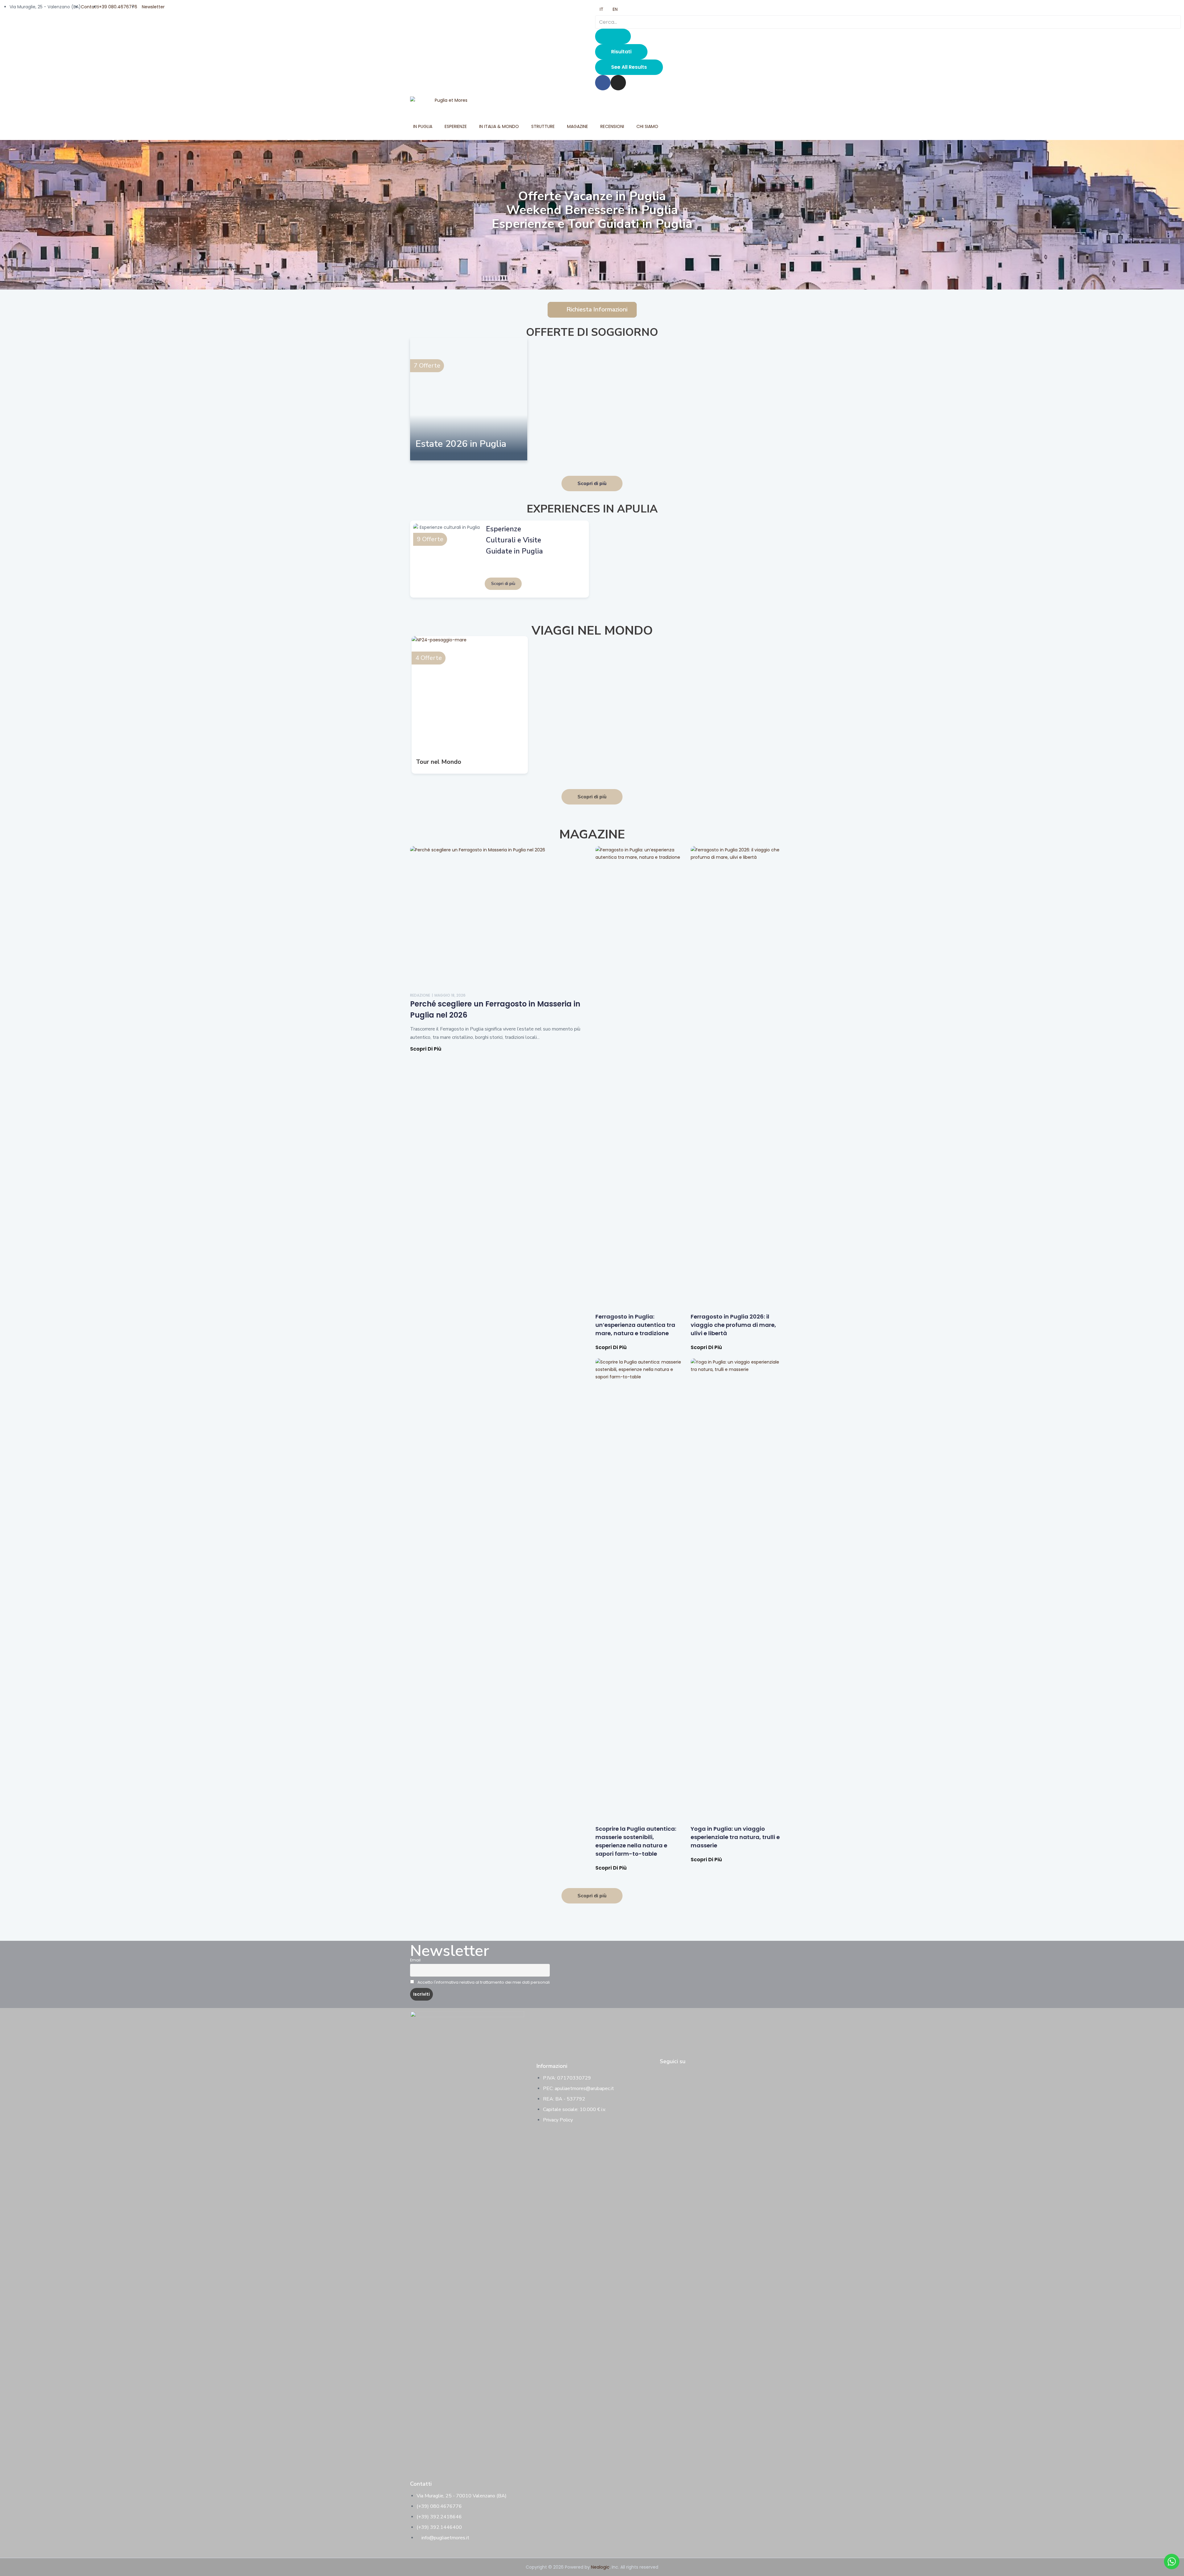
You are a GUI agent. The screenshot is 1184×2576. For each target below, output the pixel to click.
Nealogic (600, 2567)
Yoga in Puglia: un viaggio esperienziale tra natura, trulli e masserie (735, 1837)
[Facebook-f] (664, 2073)
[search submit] (613, 36)
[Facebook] (603, 83)
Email (415, 1960)
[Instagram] (618, 83)
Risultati (621, 52)
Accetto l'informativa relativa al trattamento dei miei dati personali (483, 1982)
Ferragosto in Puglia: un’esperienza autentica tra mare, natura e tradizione (635, 1325)
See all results (629, 67)
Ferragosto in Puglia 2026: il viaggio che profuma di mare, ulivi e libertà (733, 1325)
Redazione (420, 995)
